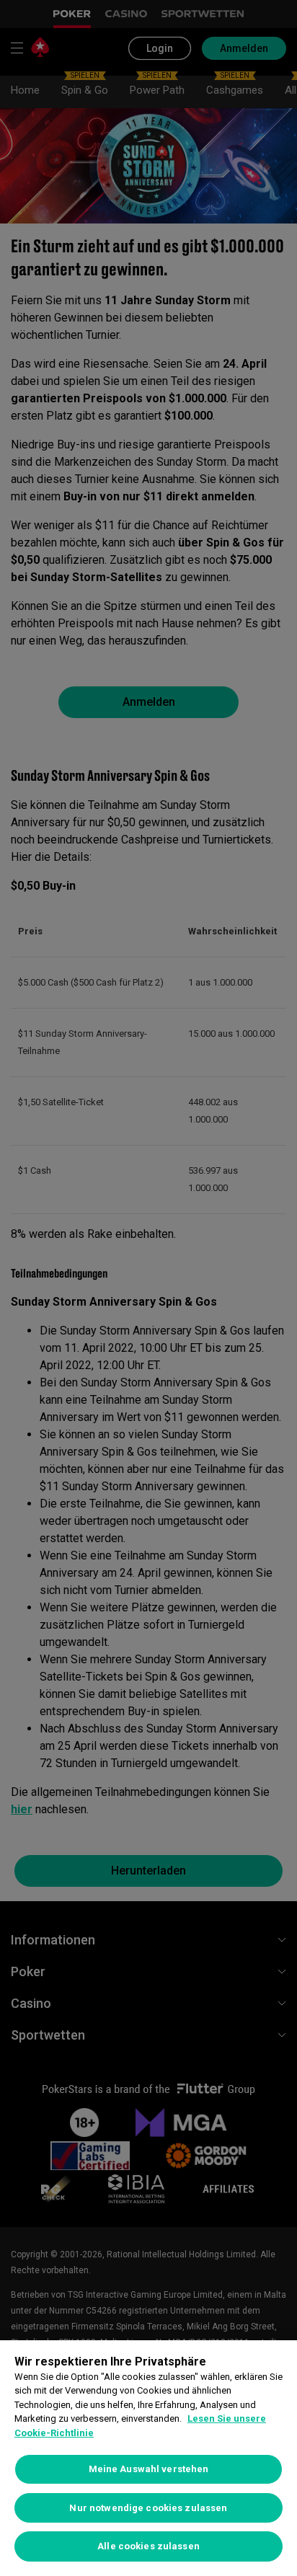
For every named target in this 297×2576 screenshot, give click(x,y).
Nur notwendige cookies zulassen (148, 2508)
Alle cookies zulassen (148, 2546)
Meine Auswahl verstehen (149, 2469)
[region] (148, 2458)
